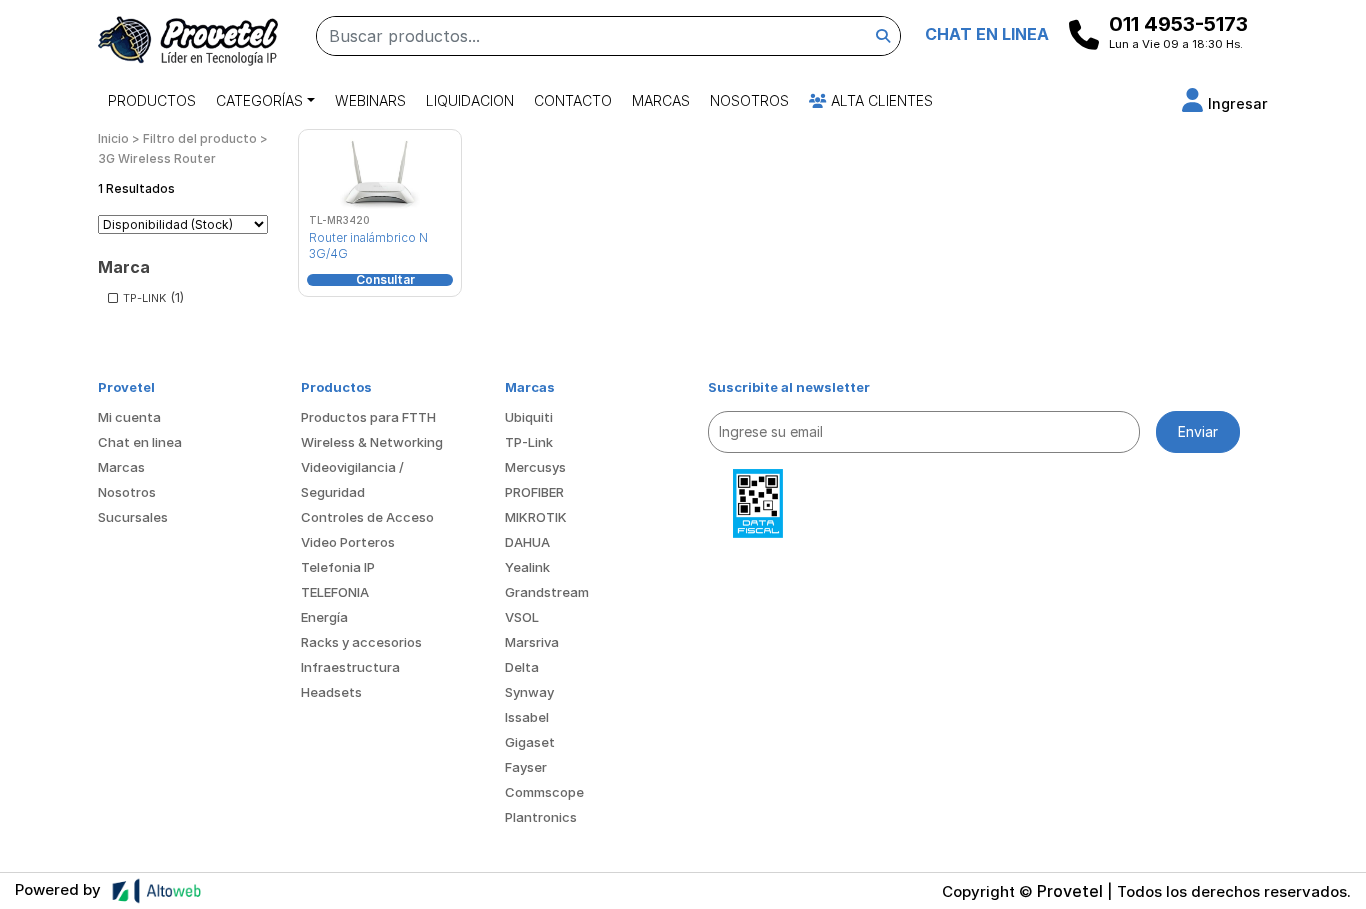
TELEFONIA (335, 592)
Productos (152, 100)
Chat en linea (140, 442)
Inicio (113, 138)
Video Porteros (348, 542)
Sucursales (133, 517)
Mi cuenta (129, 417)
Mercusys (535, 467)
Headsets (331, 692)
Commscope (544, 792)
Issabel (527, 717)
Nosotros (749, 100)
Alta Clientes (880, 100)
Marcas (661, 100)
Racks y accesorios (361, 642)
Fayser (526, 767)
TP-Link (529, 442)
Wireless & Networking (372, 442)
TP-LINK (144, 298)
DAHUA (527, 542)
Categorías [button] (259, 100)
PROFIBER (534, 492)
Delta (522, 667)
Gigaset (530, 742)
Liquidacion (470, 100)
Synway (529, 692)
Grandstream (547, 592)
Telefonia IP (338, 567)
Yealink (527, 567)
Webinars (370, 100)
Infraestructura (350, 667)
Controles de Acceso (367, 517)
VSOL (522, 617)
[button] (1225, 103)
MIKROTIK (536, 517)
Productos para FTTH (368, 417)
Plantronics (541, 817)
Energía (324, 617)
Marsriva (532, 642)
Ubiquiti (529, 417)
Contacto (573, 100)
